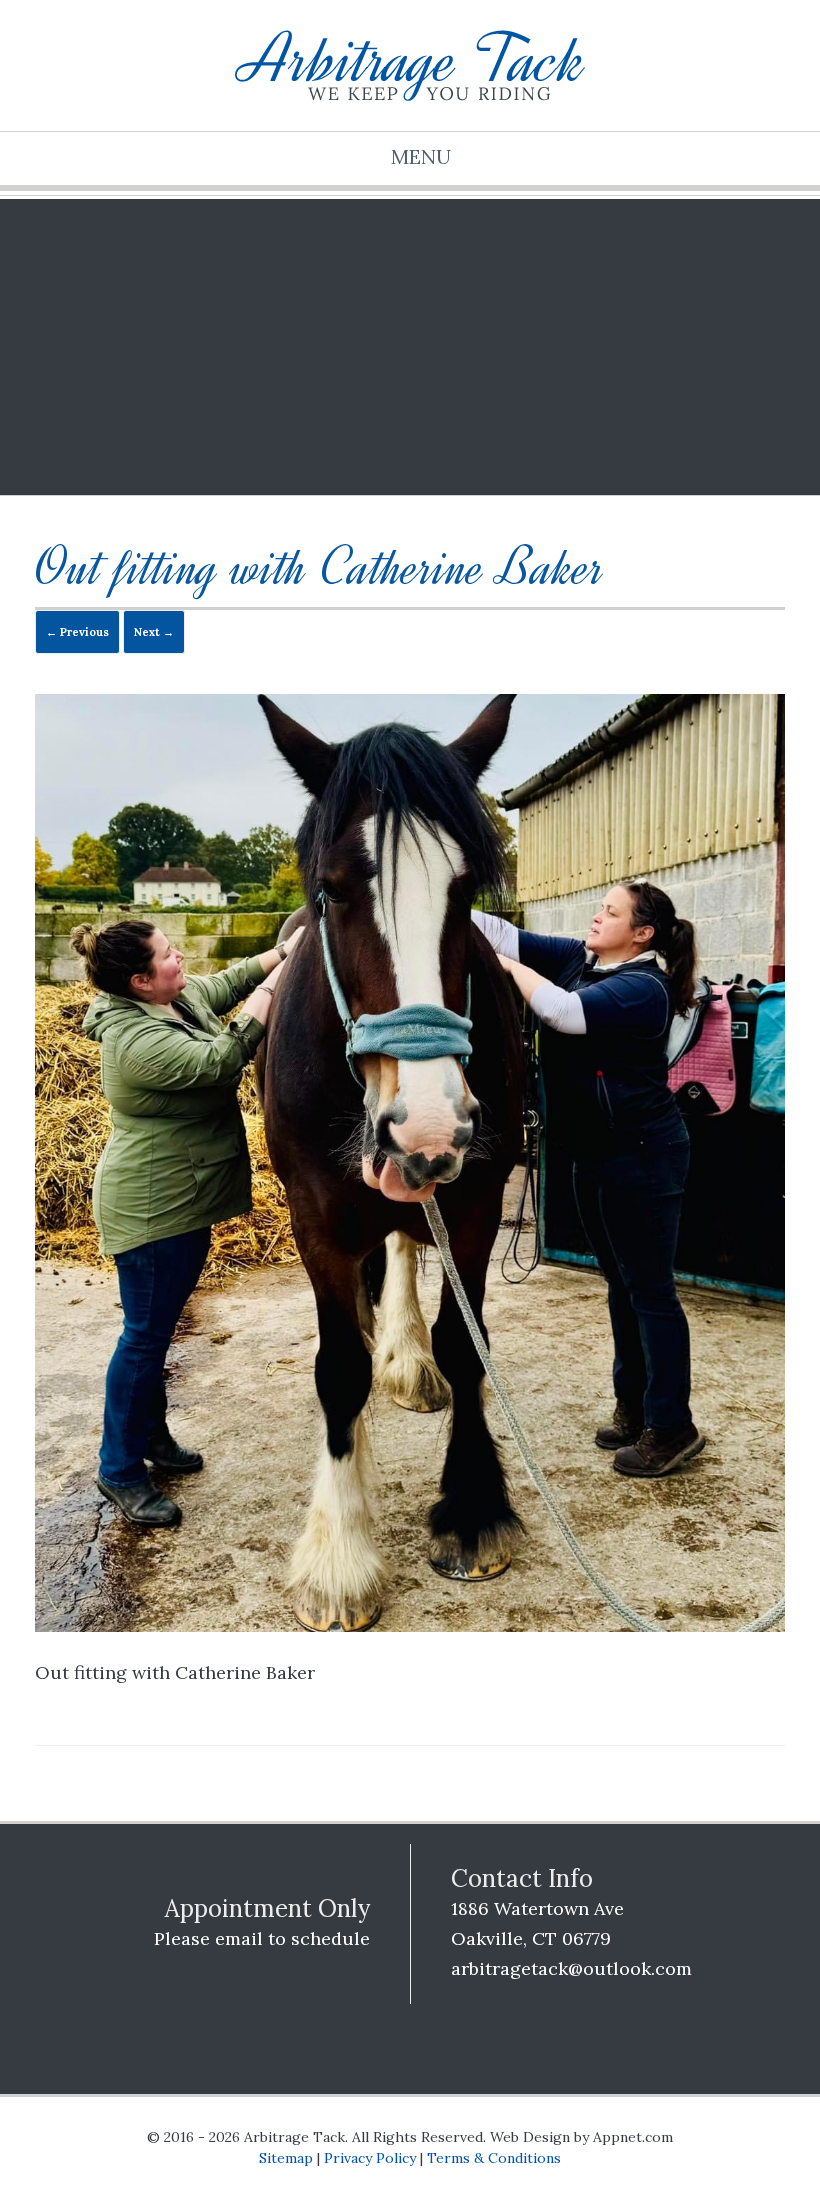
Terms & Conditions (494, 2158)
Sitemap (286, 2158)
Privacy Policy (370, 2158)
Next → (154, 632)
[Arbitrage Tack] (410, 65)
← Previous (77, 632)
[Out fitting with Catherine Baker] (410, 1625)
